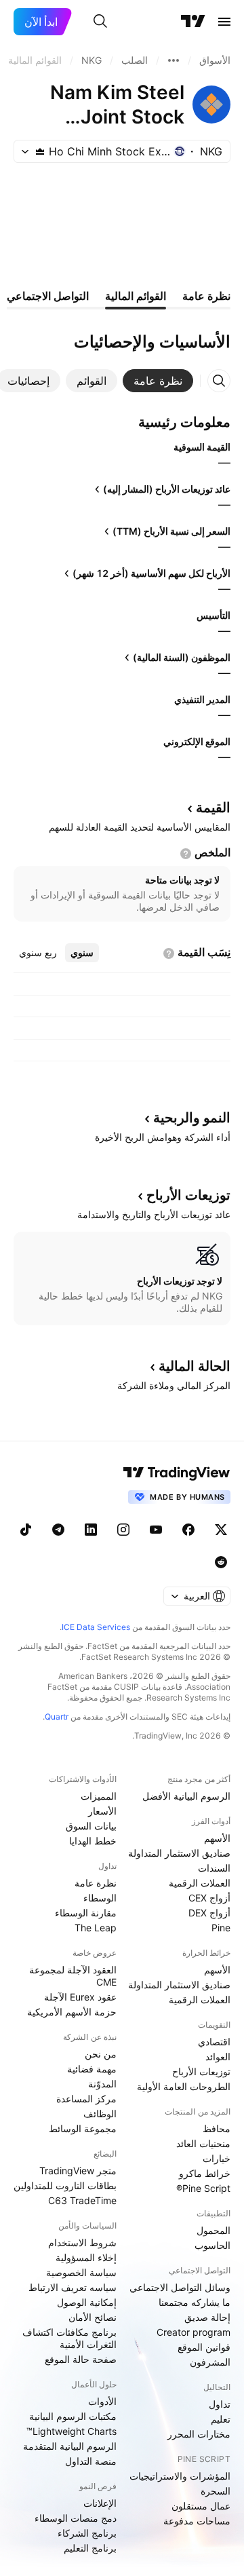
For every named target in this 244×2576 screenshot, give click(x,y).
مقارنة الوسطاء (86, 1913)
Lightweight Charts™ (72, 2431)
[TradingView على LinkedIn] (91, 1530)
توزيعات (188, 1195)
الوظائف (100, 2114)
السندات (214, 1868)
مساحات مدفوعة (197, 2521)
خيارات (217, 2158)
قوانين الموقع (204, 2347)
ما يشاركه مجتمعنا (195, 2302)
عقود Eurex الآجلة (80, 1997)
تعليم (221, 2419)
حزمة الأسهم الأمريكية (72, 2012)
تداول (220, 2404)
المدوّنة (102, 2084)
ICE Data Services (96, 1627)
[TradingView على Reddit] (221, 1562)
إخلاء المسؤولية (86, 2257)
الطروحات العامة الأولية (184, 2086)
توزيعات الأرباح (201, 2071)
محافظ (217, 2128)
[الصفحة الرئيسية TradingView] (193, 22)
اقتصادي (214, 2042)
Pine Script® (203, 2188)
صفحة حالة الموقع (81, 2359)
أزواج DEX (209, 1913)
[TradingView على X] (221, 1530)
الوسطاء (100, 1898)
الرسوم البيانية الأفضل (186, 1796)
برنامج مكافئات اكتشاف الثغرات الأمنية (69, 2338)
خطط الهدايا (93, 1841)
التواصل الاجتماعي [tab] (48, 296)
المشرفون (210, 2362)
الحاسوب (212, 2245)
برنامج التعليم (90, 2548)
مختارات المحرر (199, 2434)
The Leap (96, 1928)
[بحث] (100, 22)
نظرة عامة (96, 1883)
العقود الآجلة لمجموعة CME (73, 1976)
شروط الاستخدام (82, 2242)
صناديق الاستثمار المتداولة (179, 1853)
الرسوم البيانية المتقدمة (70, 2446)
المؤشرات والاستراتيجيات (180, 2476)
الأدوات (102, 2401)
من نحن (101, 2054)
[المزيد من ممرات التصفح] (174, 60)
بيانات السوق (91, 1826)
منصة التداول (91, 2461)
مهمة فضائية (92, 2069)
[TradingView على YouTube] (156, 1530)
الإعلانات (100, 2503)
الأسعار (102, 1811)
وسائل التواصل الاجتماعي (180, 2287)
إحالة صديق (207, 2317)
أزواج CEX (209, 1898)
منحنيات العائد (203, 2143)
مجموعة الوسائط (83, 2128)
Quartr (57, 1717)
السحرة (216, 2491)
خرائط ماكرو (205, 2173)
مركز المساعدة (86, 2099)
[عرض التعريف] (186, 854)
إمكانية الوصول (87, 2302)
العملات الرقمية (200, 1883)
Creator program (194, 2332)
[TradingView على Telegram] (58, 1530)
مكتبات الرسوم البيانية (73, 2416)
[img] (40, 151)
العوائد (218, 2057)
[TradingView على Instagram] (123, 1530)
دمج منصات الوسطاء (76, 2518)
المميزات (99, 1796)
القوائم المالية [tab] (136, 296)
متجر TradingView (78, 2171)
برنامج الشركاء (87, 2533)
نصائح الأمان (93, 2317)
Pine (221, 1928)
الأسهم (217, 1838)
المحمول (213, 2230)
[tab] (158, 381)
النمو (192, 1118)
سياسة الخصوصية (81, 2272)
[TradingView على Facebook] (188, 1530)
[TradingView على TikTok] (26, 1530)
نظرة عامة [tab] (206, 296)
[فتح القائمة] (224, 22)
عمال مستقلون (201, 2506)
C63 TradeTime (82, 2200)
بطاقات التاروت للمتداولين (65, 2185)
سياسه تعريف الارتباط (73, 2287)
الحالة (195, 1366)
